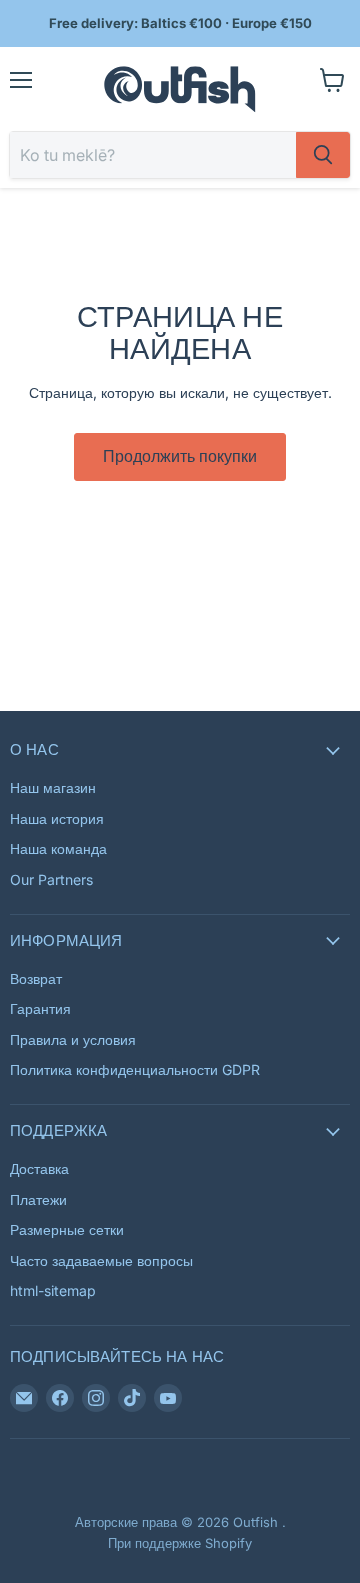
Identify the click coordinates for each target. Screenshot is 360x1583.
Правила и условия (73, 1039)
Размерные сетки (67, 1229)
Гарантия (40, 1008)
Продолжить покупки (180, 456)
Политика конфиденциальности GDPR (135, 1069)
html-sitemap (53, 1290)
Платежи (38, 1199)
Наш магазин (53, 787)
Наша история (57, 818)
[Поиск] (323, 155)
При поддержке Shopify (180, 1543)
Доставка (39, 1168)
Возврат (36, 978)
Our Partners (51, 879)
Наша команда (58, 848)
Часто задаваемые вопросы (101, 1260)
